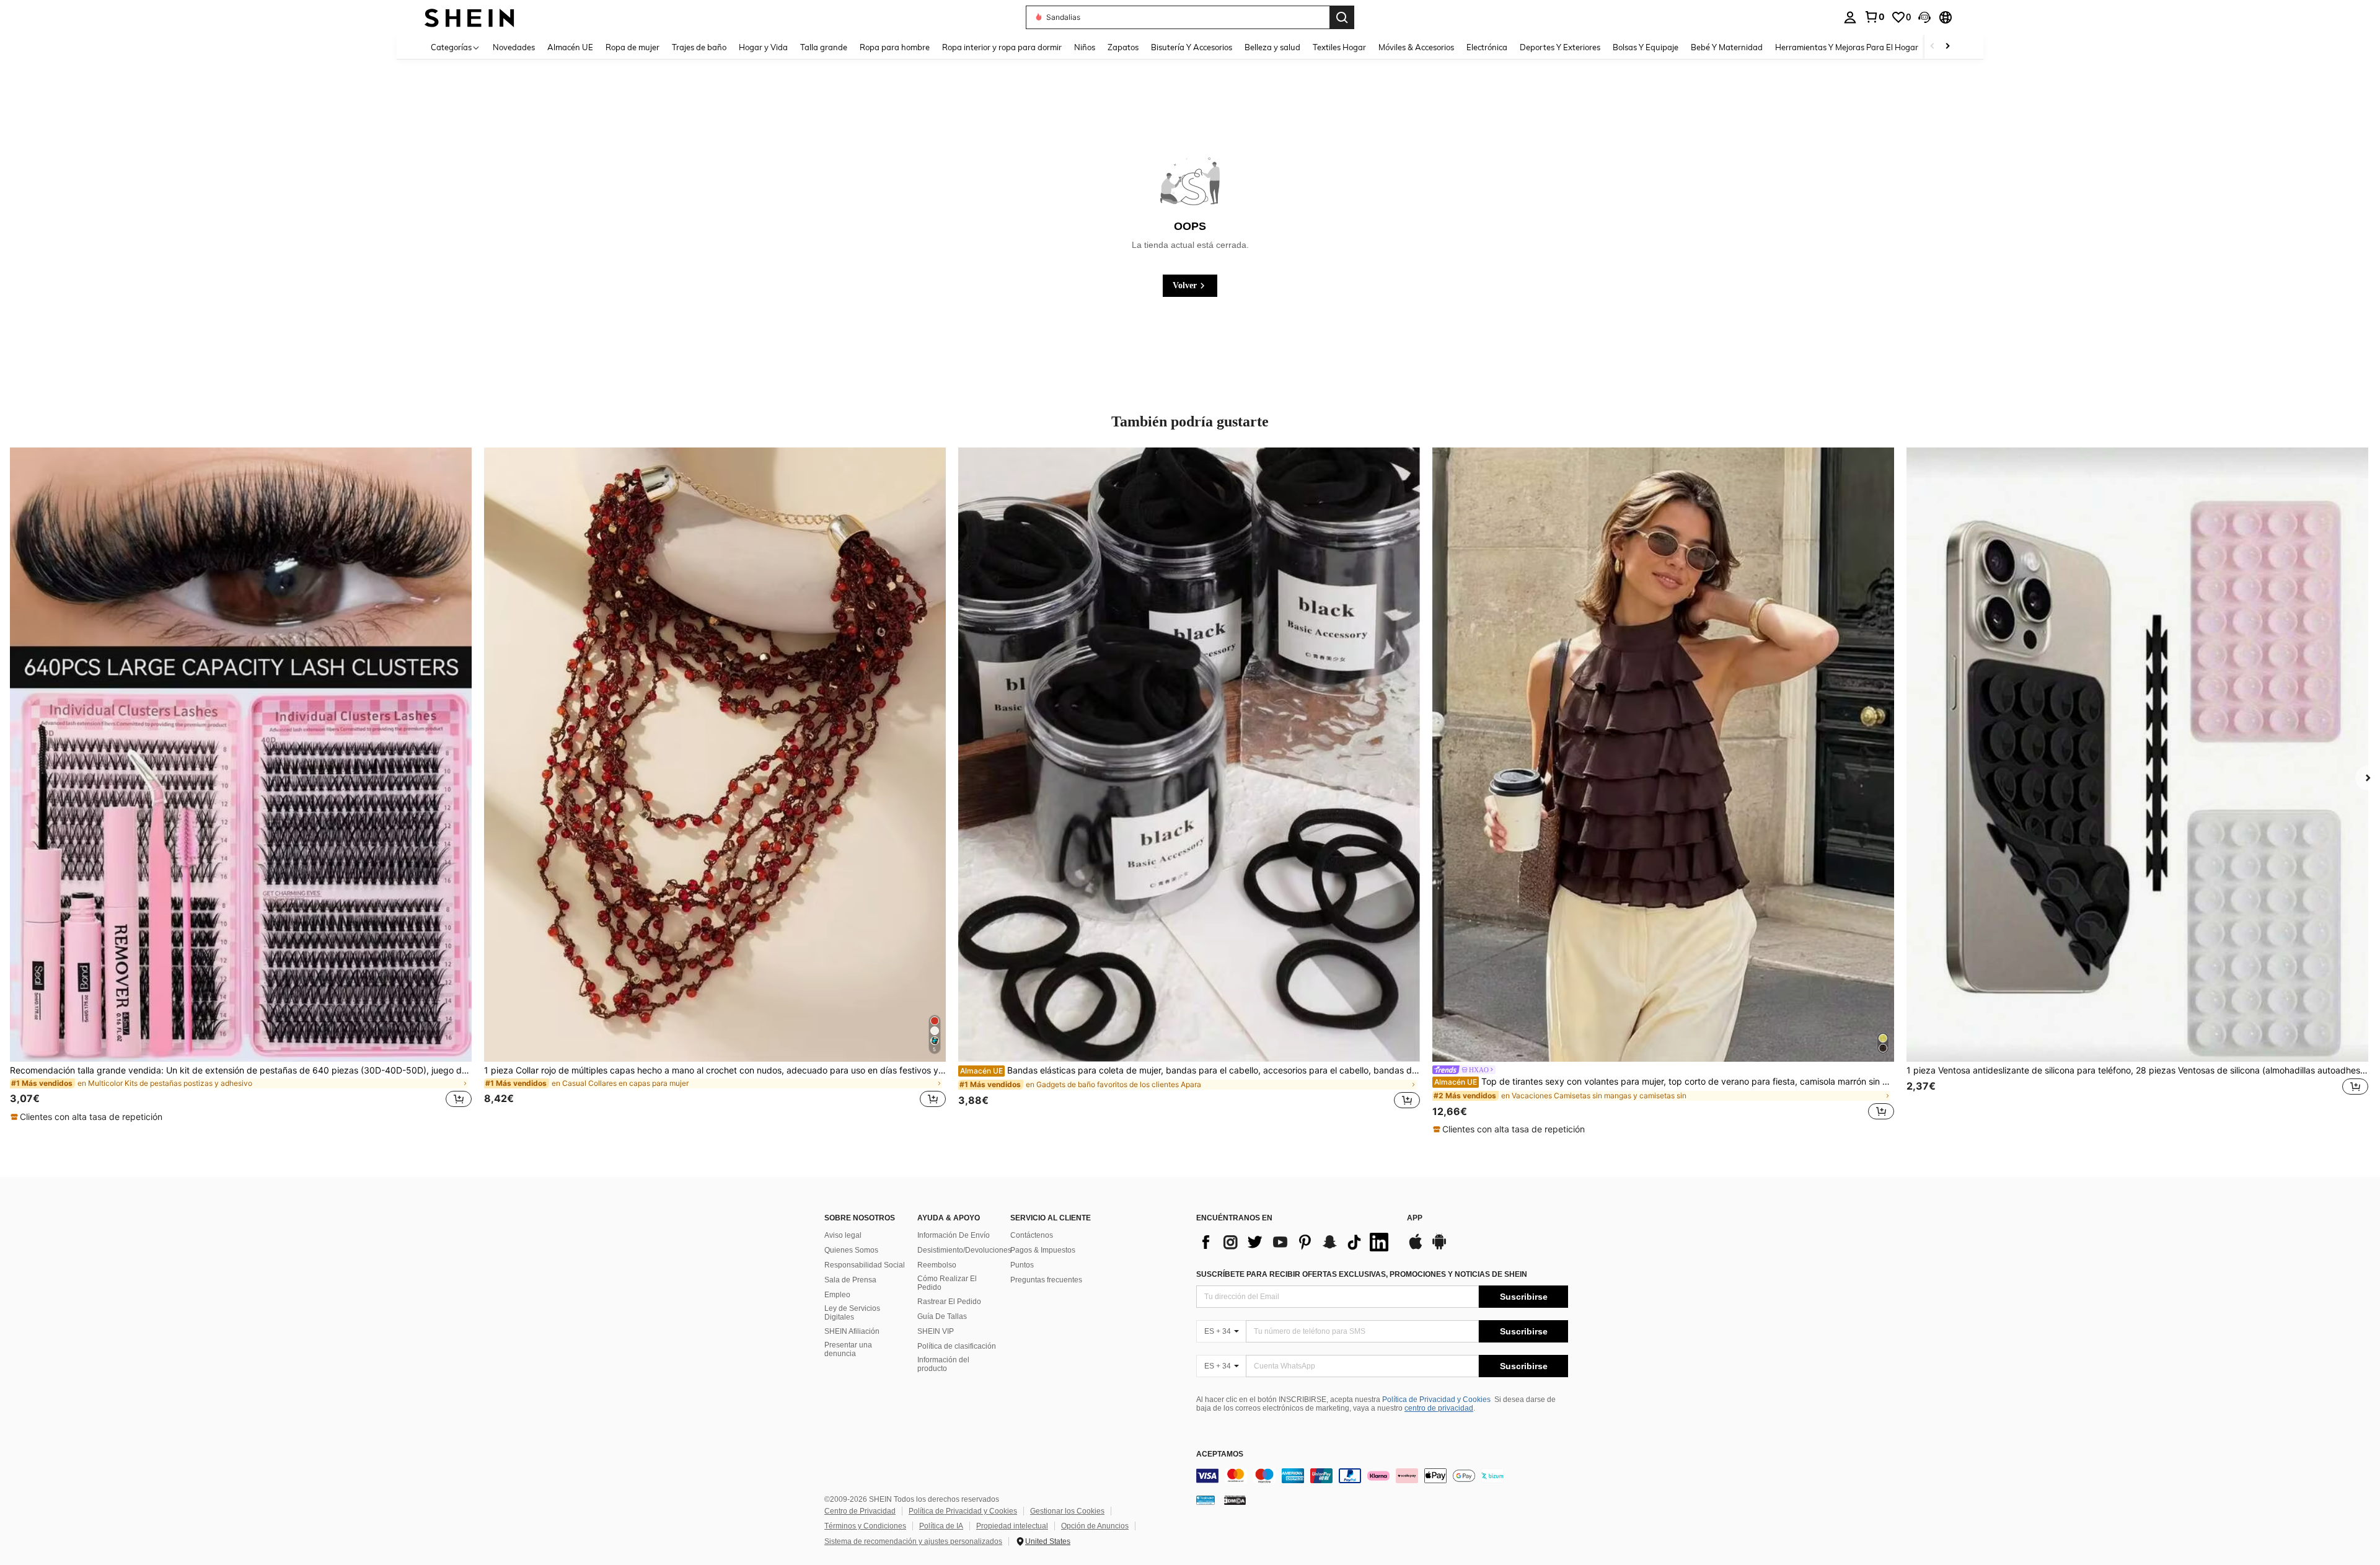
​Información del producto (943, 1364)
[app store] (1416, 1248)
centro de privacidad (1439, 1408)
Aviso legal (843, 1235)
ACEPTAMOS (1220, 1454)
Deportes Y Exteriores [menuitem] (1560, 47)
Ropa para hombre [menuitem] (895, 47)
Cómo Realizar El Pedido (947, 1283)
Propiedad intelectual (1012, 1526)
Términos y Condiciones (865, 1526)
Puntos (1022, 1265)
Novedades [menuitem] (514, 47)
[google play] (1439, 1248)
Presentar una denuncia (848, 1349)
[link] (1874, 17)
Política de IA (941, 1526)
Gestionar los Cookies (1067, 1511)
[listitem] (241, 785)
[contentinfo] (1382, 1476)
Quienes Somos (851, 1250)
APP (1415, 1218)
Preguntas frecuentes (1046, 1280)
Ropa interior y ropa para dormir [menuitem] (1002, 47)
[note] (88, 1117)
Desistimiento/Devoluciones (964, 1250)
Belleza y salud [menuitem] (1272, 47)
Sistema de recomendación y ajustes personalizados (913, 1541)
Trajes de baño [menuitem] (699, 47)
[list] (1295, 1242)
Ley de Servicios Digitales (852, 1313)
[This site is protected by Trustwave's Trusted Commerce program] (1205, 1499)
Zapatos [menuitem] (1123, 47)
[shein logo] (469, 17)
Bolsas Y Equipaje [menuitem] (1646, 47)
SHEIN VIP (936, 1331)
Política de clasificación (957, 1346)
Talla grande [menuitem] (824, 47)
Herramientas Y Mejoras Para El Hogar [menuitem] (1847, 47)
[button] (1924, 17)
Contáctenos (1032, 1235)
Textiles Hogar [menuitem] (1339, 47)
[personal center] (1850, 17)
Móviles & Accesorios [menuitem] (1416, 47)
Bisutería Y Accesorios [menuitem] (1192, 47)
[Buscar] (1342, 17)
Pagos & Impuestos (1043, 1250)
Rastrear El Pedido (949, 1302)
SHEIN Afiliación (852, 1331)
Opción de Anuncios (1095, 1526)
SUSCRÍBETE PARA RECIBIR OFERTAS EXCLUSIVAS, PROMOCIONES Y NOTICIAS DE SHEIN (1362, 1274)
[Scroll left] (1933, 47)
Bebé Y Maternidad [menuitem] (1727, 47)
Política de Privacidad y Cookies (1436, 1400)
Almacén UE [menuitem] (570, 47)
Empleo (837, 1295)
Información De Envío (954, 1235)
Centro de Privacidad (860, 1511)
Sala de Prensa (850, 1280)
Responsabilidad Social (865, 1265)
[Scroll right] (1947, 47)
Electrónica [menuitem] (1487, 47)
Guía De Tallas (942, 1316)
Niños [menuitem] (1085, 47)
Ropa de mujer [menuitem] (632, 47)
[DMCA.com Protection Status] (1235, 1499)
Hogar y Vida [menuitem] (763, 47)
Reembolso (937, 1265)
